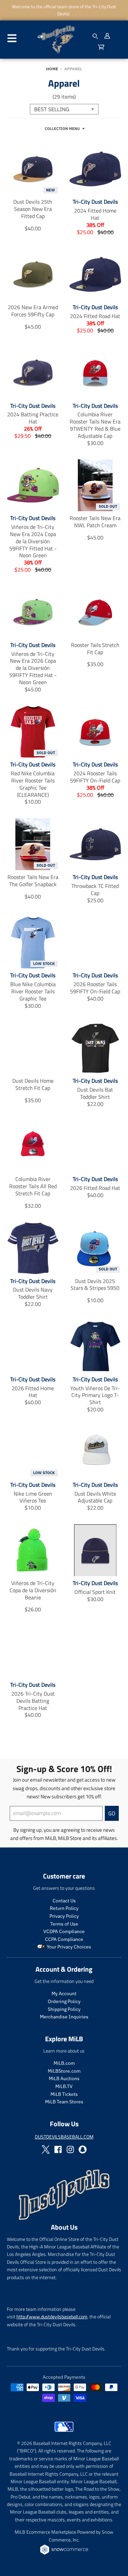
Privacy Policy (64, 1916)
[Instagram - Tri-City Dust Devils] (70, 2149)
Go (112, 1813)
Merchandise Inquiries (64, 2017)
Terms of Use (64, 1924)
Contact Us (64, 1901)
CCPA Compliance (64, 1939)
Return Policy (64, 1908)
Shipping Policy (64, 2009)
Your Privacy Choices (68, 1947)
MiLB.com (64, 2063)
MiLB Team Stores (64, 2102)
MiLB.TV (64, 2086)
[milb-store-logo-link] (64, 2433)
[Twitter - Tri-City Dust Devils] (46, 2149)
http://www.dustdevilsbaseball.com (52, 2316)
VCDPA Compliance (64, 1931)
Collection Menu (62, 129)
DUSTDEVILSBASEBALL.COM (64, 2137)
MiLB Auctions (64, 2078)
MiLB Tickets (64, 2094)
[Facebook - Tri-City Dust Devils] (58, 2149)
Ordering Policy (64, 2001)
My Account (64, 1994)
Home (52, 69)
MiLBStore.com (64, 2071)
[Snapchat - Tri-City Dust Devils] (83, 2149)
